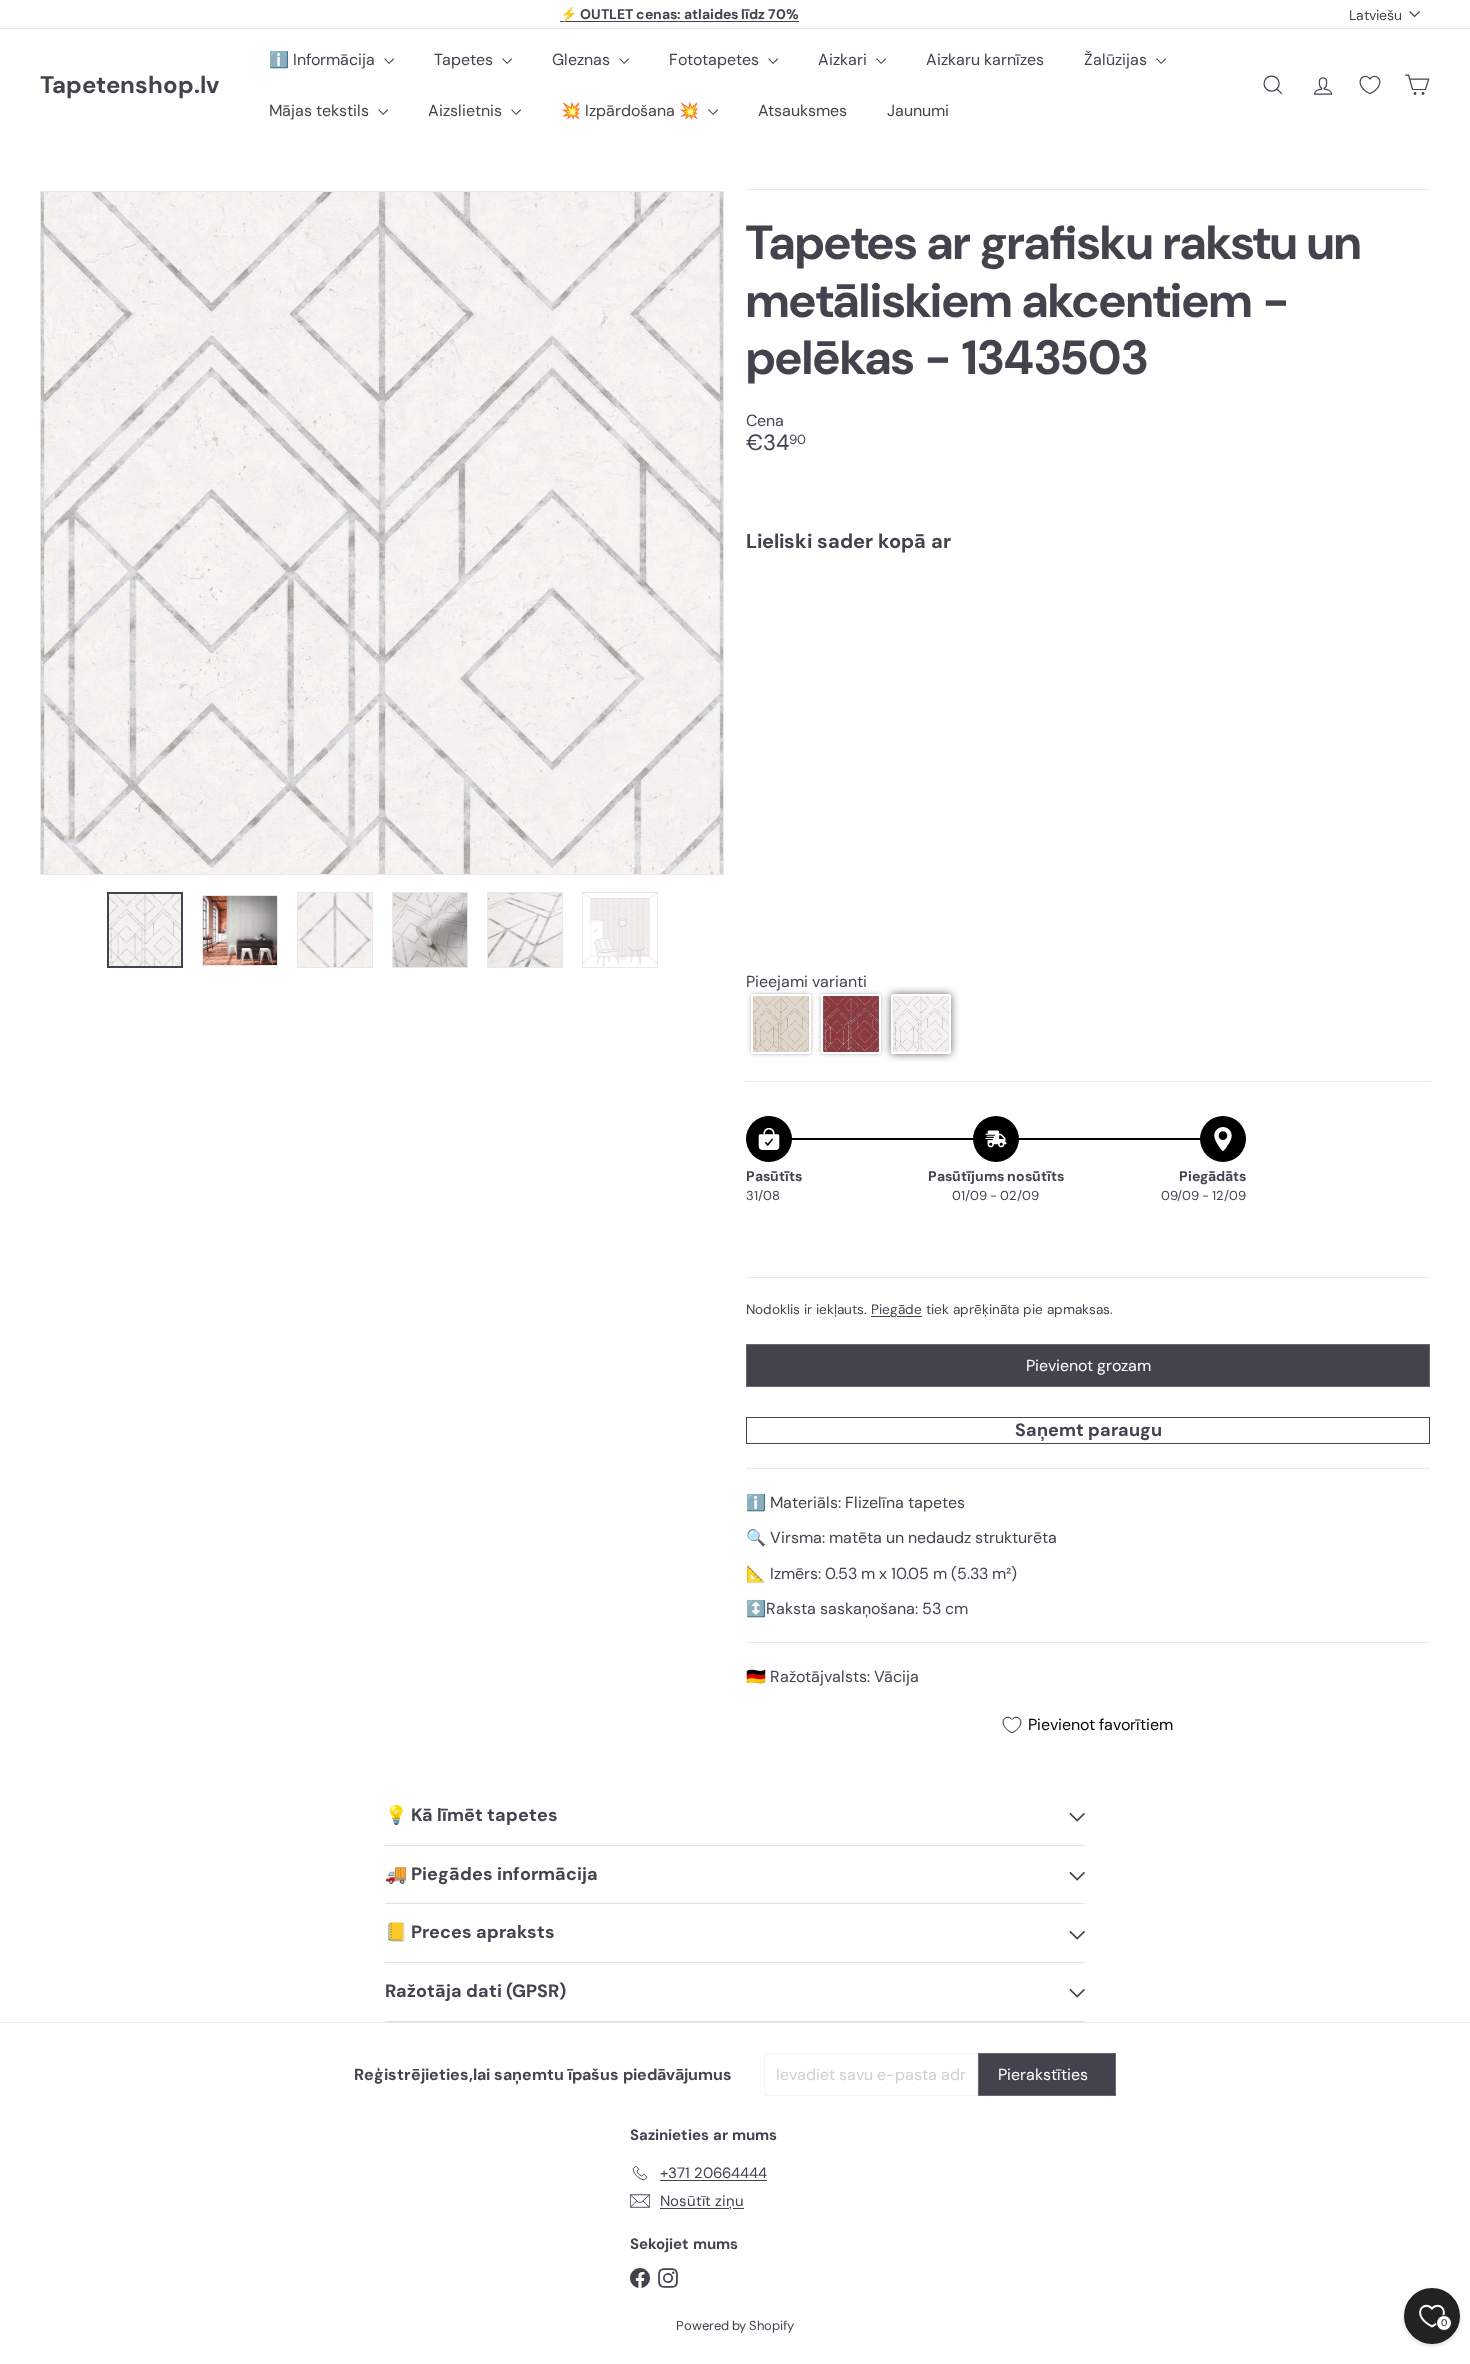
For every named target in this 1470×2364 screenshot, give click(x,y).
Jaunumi (918, 110)
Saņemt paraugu (1088, 1430)
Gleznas (583, 59)
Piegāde (896, 1309)
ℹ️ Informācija (324, 59)
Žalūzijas (1117, 59)
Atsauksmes (802, 110)
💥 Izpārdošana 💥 (632, 110)
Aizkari (844, 59)
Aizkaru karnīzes (985, 59)
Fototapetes (716, 59)
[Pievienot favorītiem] (1403, 609)
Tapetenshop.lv (129, 85)
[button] (781, 1024)
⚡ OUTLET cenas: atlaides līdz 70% (679, 14)
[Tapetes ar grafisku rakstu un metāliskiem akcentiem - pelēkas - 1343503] (1088, 639)
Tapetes (465, 59)
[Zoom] (382, 533)
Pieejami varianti (806, 981)
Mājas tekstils (321, 110)
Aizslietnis (467, 110)
